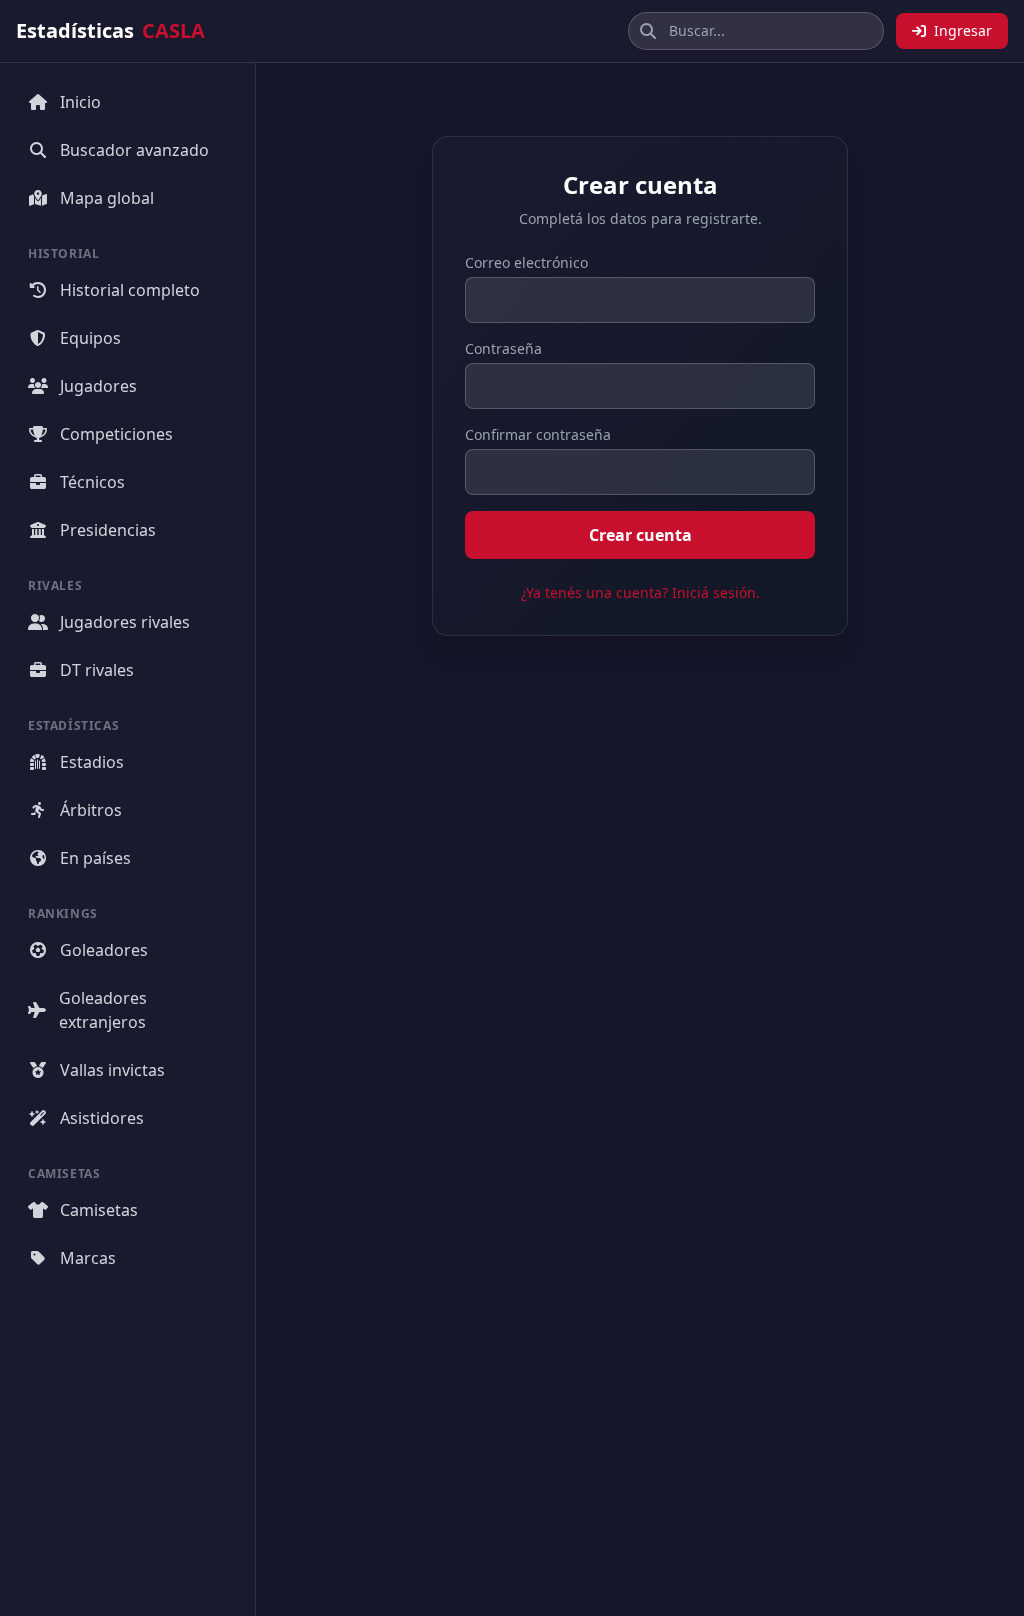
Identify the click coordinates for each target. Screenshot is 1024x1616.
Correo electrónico (526, 262)
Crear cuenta (640, 535)
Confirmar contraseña (538, 434)
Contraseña (503, 348)
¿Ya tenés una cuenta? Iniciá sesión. (640, 592)
